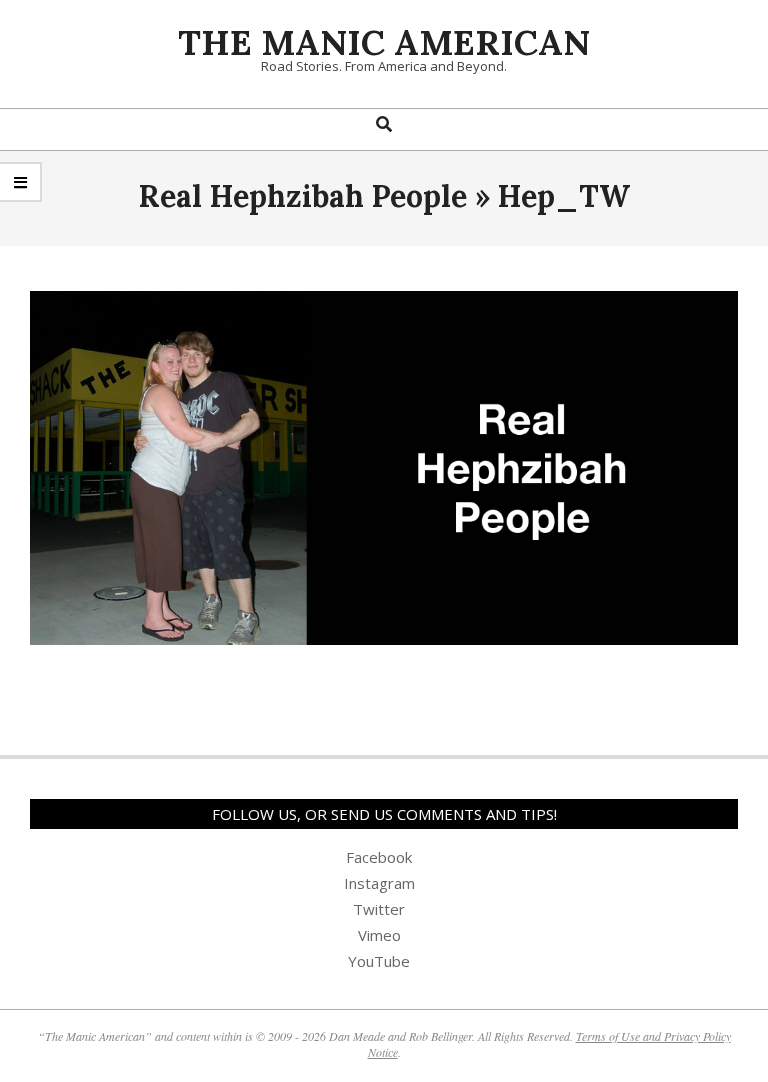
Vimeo (379, 935)
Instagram (379, 883)
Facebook (379, 857)
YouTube (379, 961)
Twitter (379, 909)
